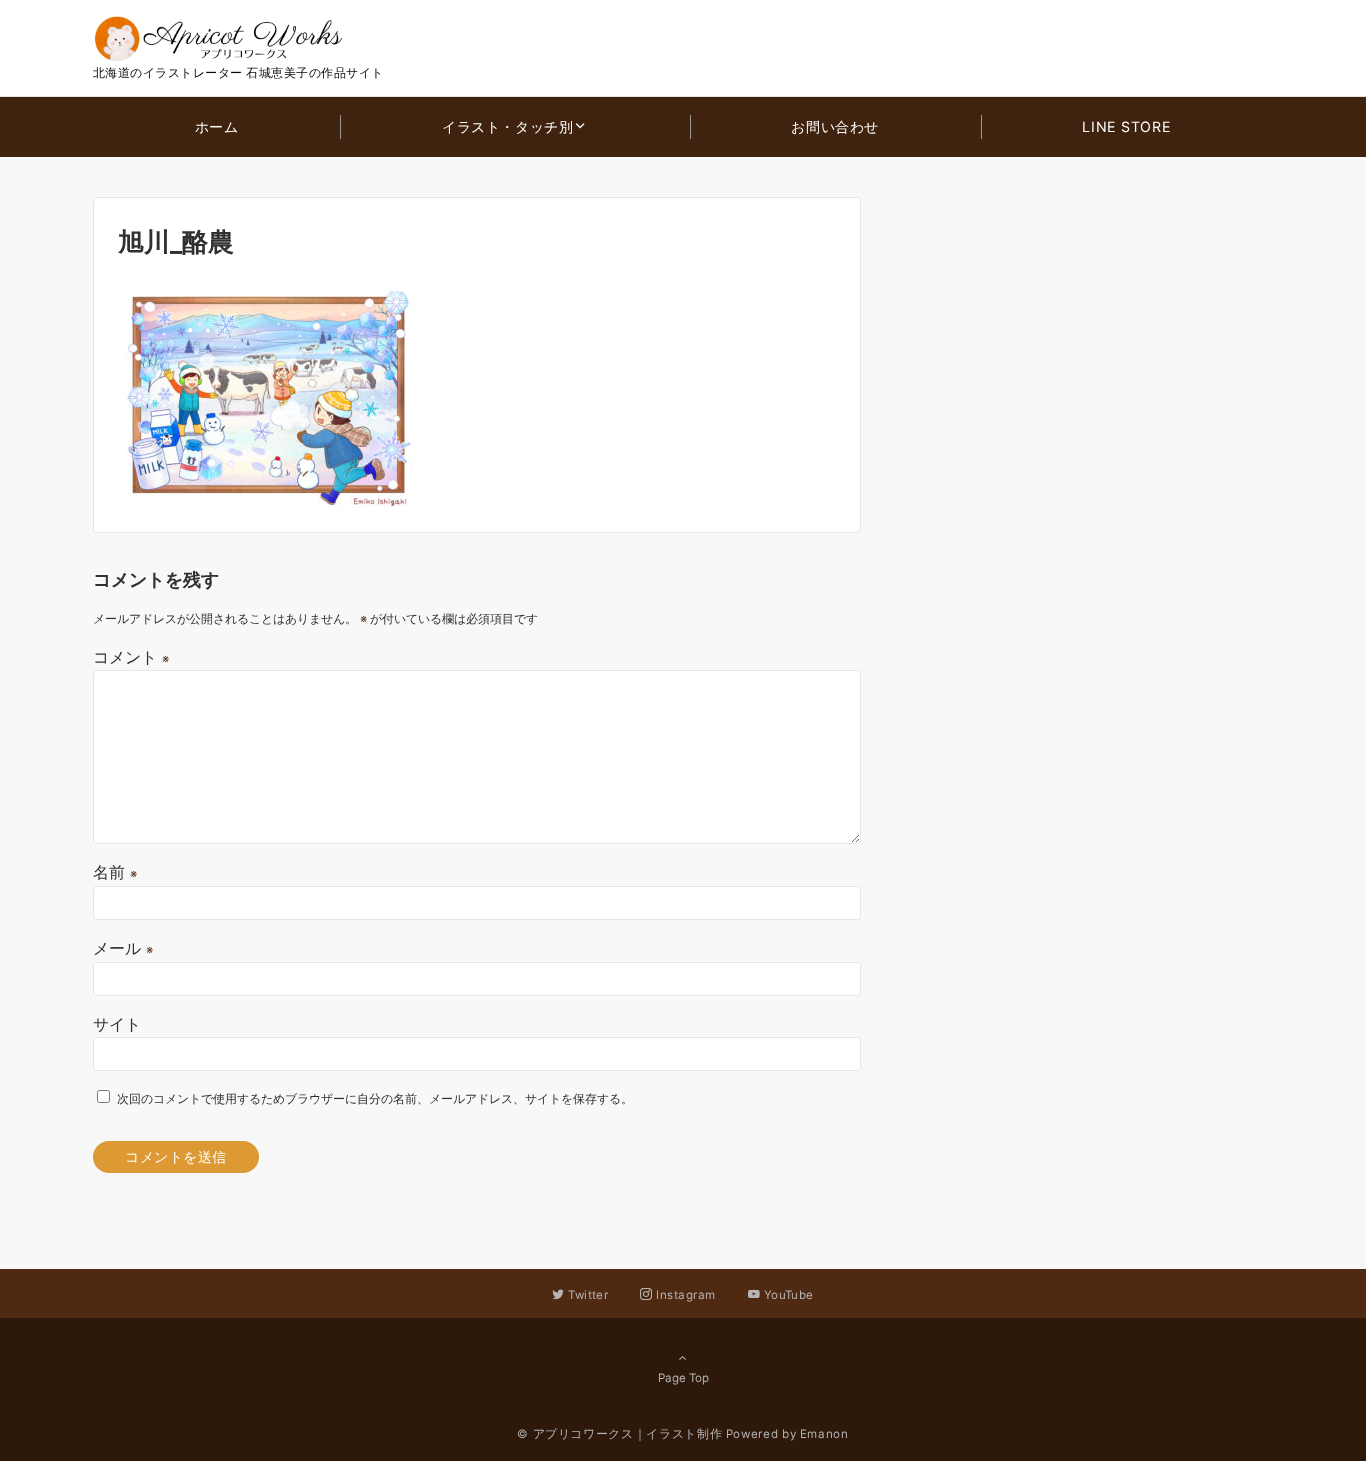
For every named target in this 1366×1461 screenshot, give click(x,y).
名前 (115, 872)
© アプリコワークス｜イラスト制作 (619, 1434)
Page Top (683, 1378)
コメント (131, 657)
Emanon (824, 1434)
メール (123, 948)
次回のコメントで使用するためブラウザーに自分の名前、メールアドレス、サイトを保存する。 (375, 1099)
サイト (117, 1024)
